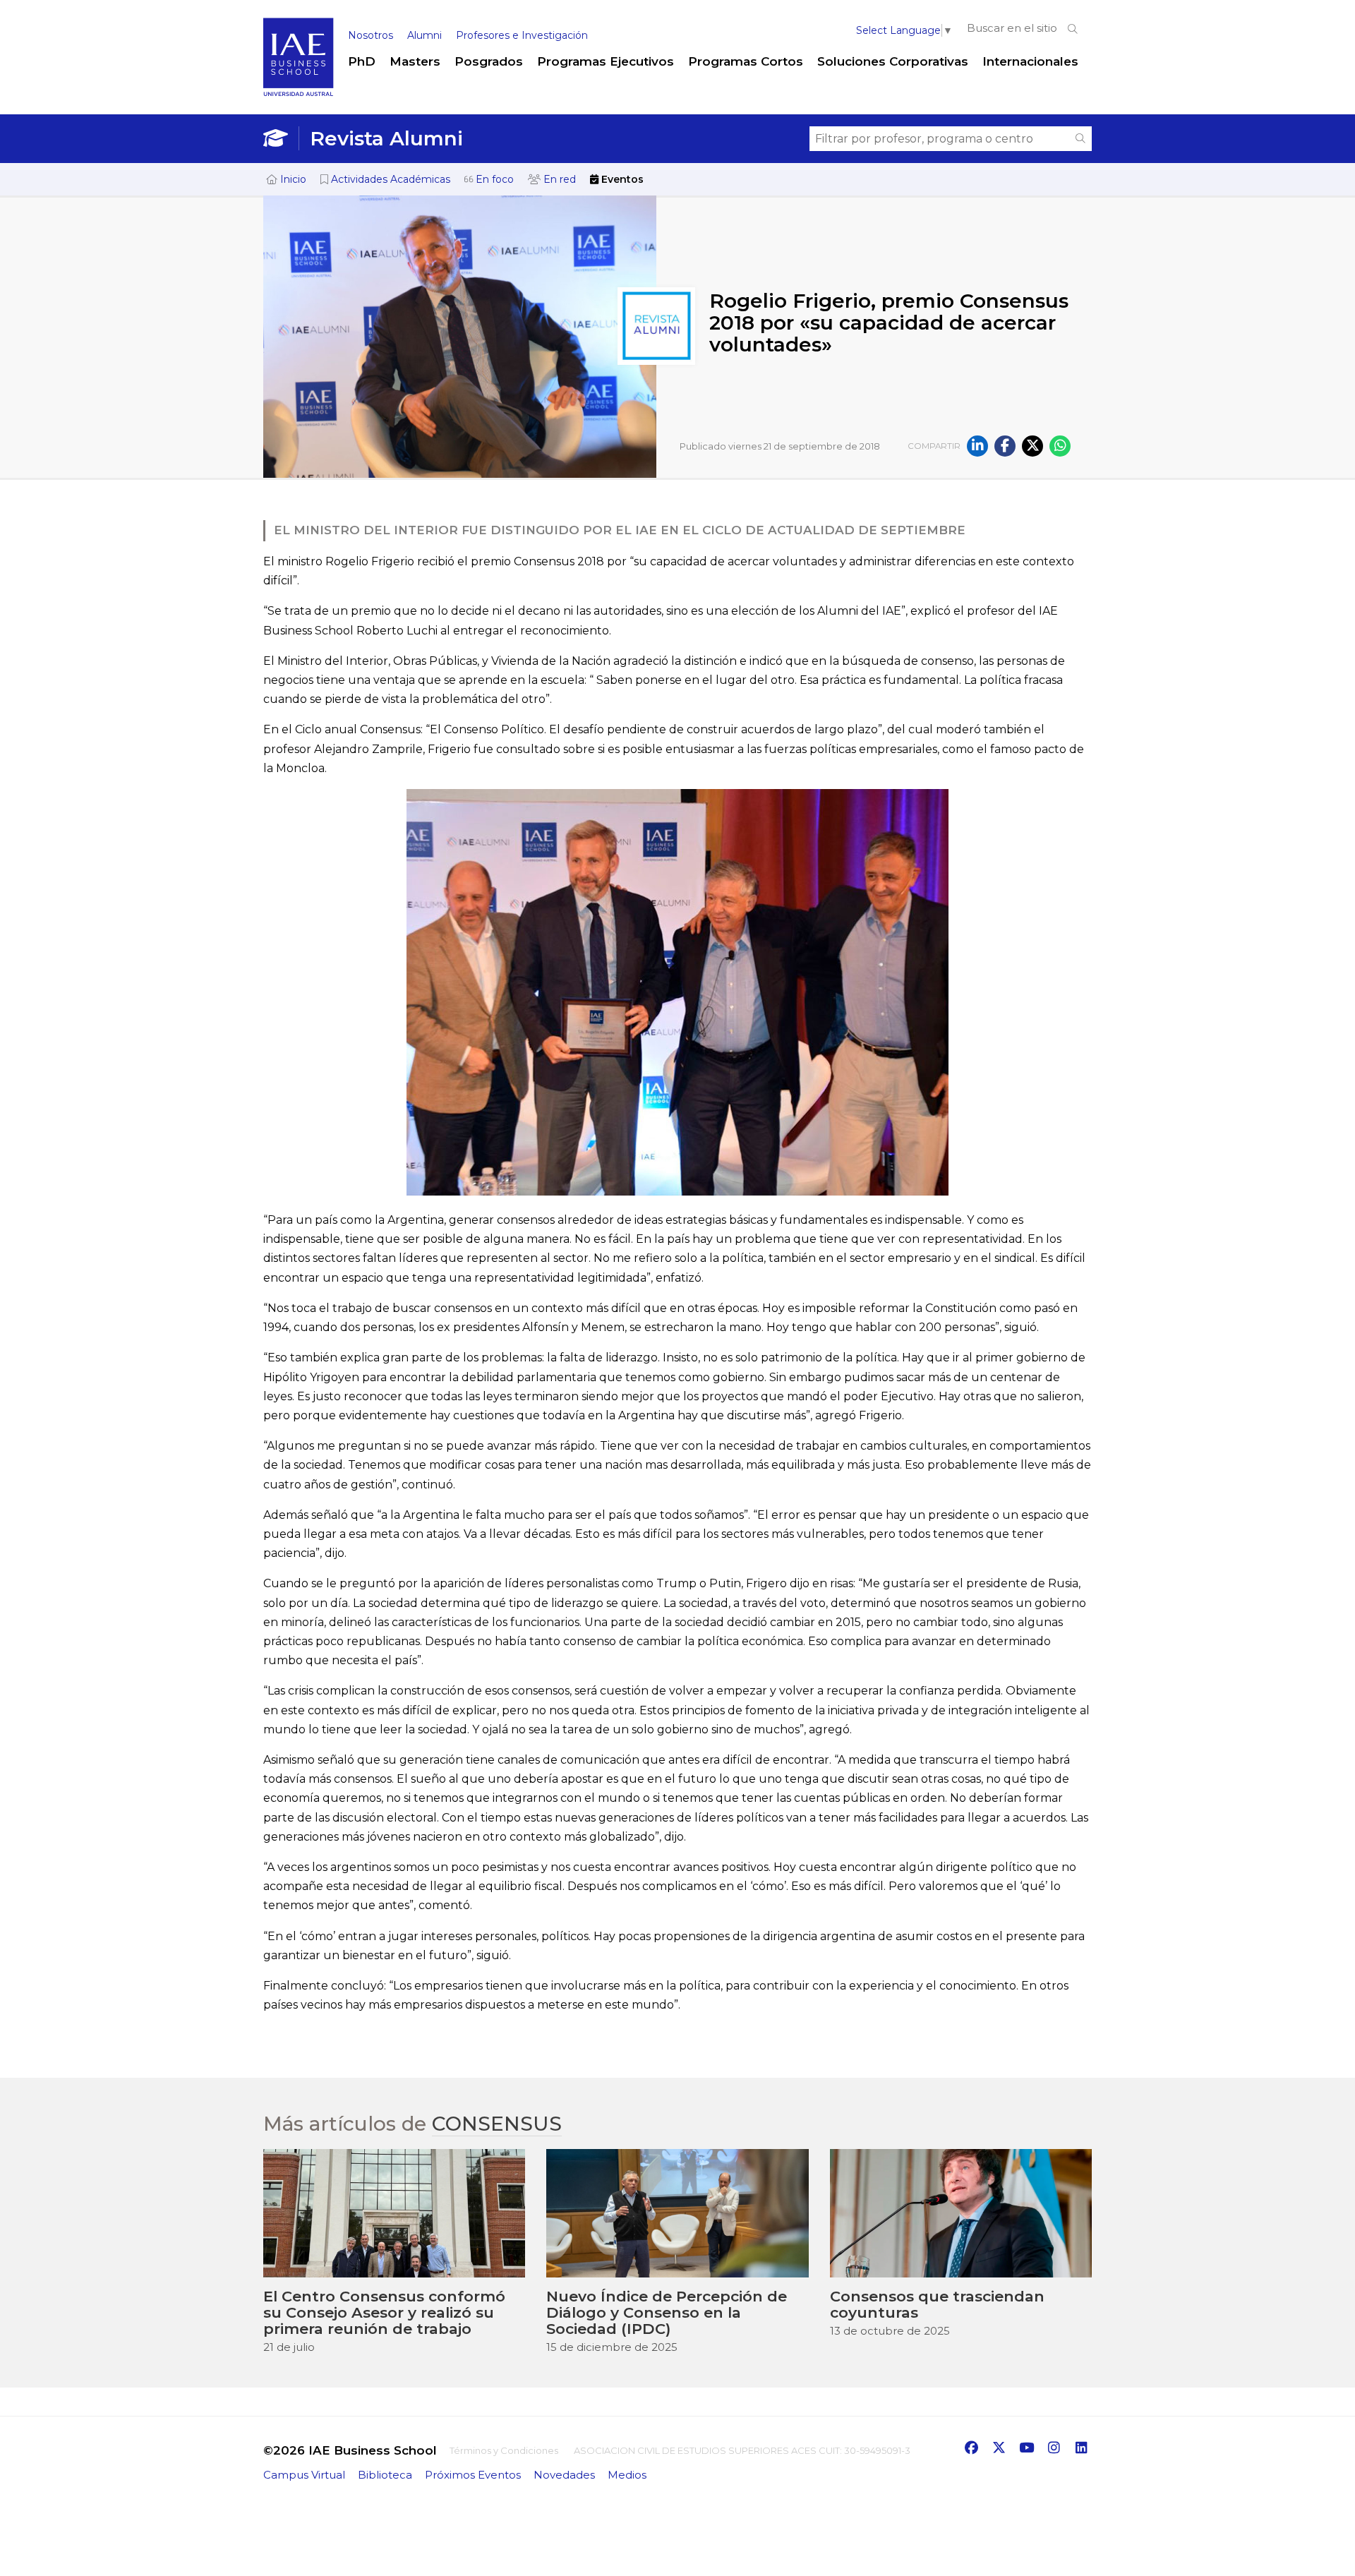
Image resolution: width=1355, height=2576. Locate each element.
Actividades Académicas (389, 179)
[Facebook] (1005, 446)
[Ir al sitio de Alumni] (281, 138)
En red (558, 179)
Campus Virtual (304, 2475)
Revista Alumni (386, 138)
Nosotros (371, 35)
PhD (362, 61)
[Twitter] (1032, 446)
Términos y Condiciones (504, 2450)
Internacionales (1030, 61)
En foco (493, 179)
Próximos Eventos (473, 2475)
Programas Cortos (746, 61)
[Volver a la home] (299, 93)
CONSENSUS (497, 2124)
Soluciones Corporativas (893, 61)
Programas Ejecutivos (606, 61)
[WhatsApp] (1060, 446)
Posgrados (489, 61)
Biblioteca (385, 2475)
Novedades (564, 2475)
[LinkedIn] (977, 446)
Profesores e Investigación (522, 35)
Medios (627, 2475)
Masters (415, 61)
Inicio (292, 179)
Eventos (621, 179)
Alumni (424, 35)
